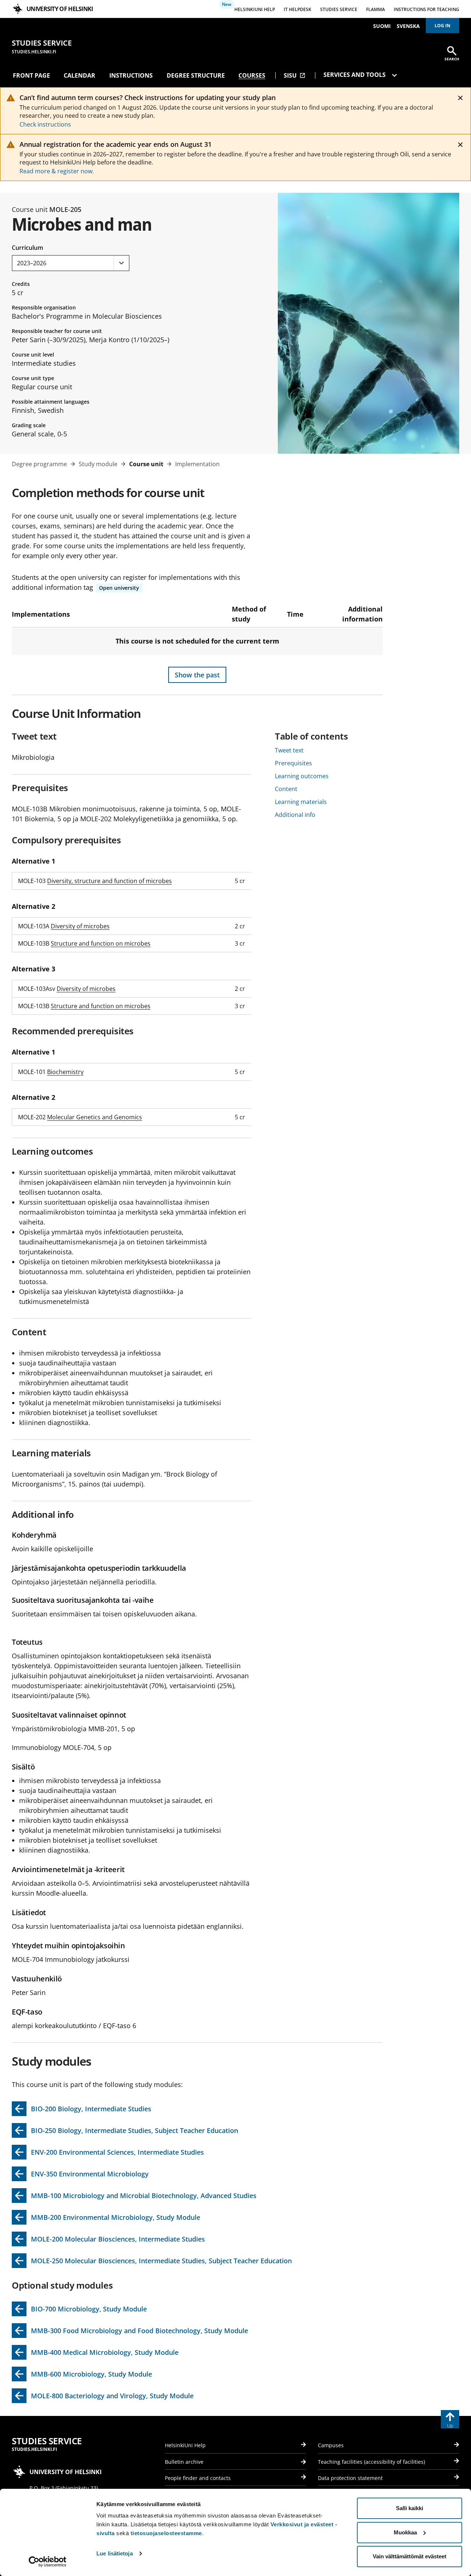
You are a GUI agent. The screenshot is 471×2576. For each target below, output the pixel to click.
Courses (252, 75)
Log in (442, 26)
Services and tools (355, 75)
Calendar (79, 75)
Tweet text (289, 750)
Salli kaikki (410, 2508)
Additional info (295, 815)
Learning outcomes (302, 776)
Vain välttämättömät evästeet (410, 2556)
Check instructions (45, 124)
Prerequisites (293, 763)
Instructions (131, 75)
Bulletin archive (184, 2462)
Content (286, 789)
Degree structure (196, 75)
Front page (31, 75)
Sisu (295, 75)
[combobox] (71, 263)
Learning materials (301, 802)
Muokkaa (405, 2532)
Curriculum (27, 248)
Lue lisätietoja (115, 2553)
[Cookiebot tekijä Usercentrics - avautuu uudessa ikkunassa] (48, 2562)
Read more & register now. (57, 171)
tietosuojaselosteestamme (166, 2533)
